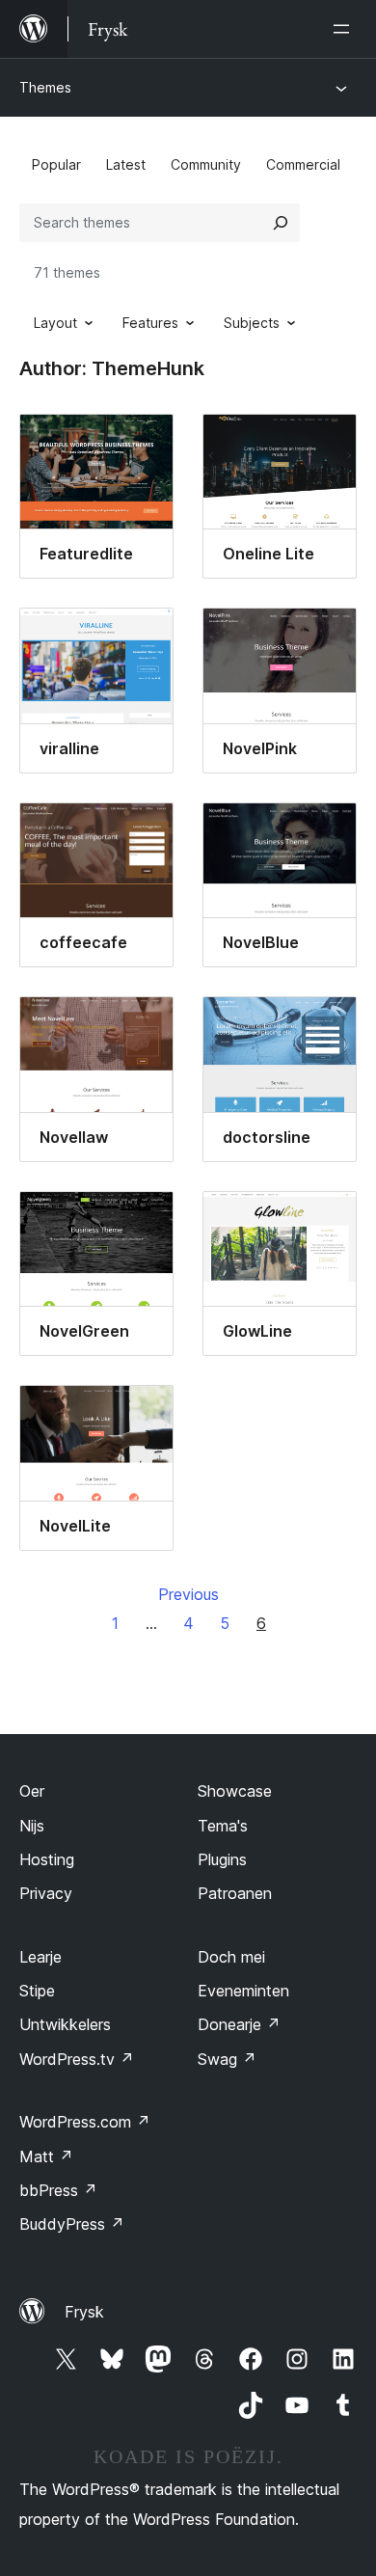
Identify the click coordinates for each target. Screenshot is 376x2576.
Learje (40, 1957)
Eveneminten (243, 1991)
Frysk (84, 2312)
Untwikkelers (65, 2024)
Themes (45, 87)
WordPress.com (85, 2122)
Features (150, 323)
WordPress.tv (77, 2059)
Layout (55, 323)
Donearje (239, 2024)
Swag (227, 2059)
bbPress (58, 2190)
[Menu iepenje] (345, 29)
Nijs (32, 1826)
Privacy (46, 1893)
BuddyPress (72, 2224)
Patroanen (235, 1893)
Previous (188, 1594)
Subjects (252, 323)
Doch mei (231, 1957)
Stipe (37, 1991)
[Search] (281, 223)
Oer (32, 1791)
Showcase (235, 1791)
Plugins (222, 1859)
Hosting (47, 1859)
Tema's (223, 1826)
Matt (46, 2156)
